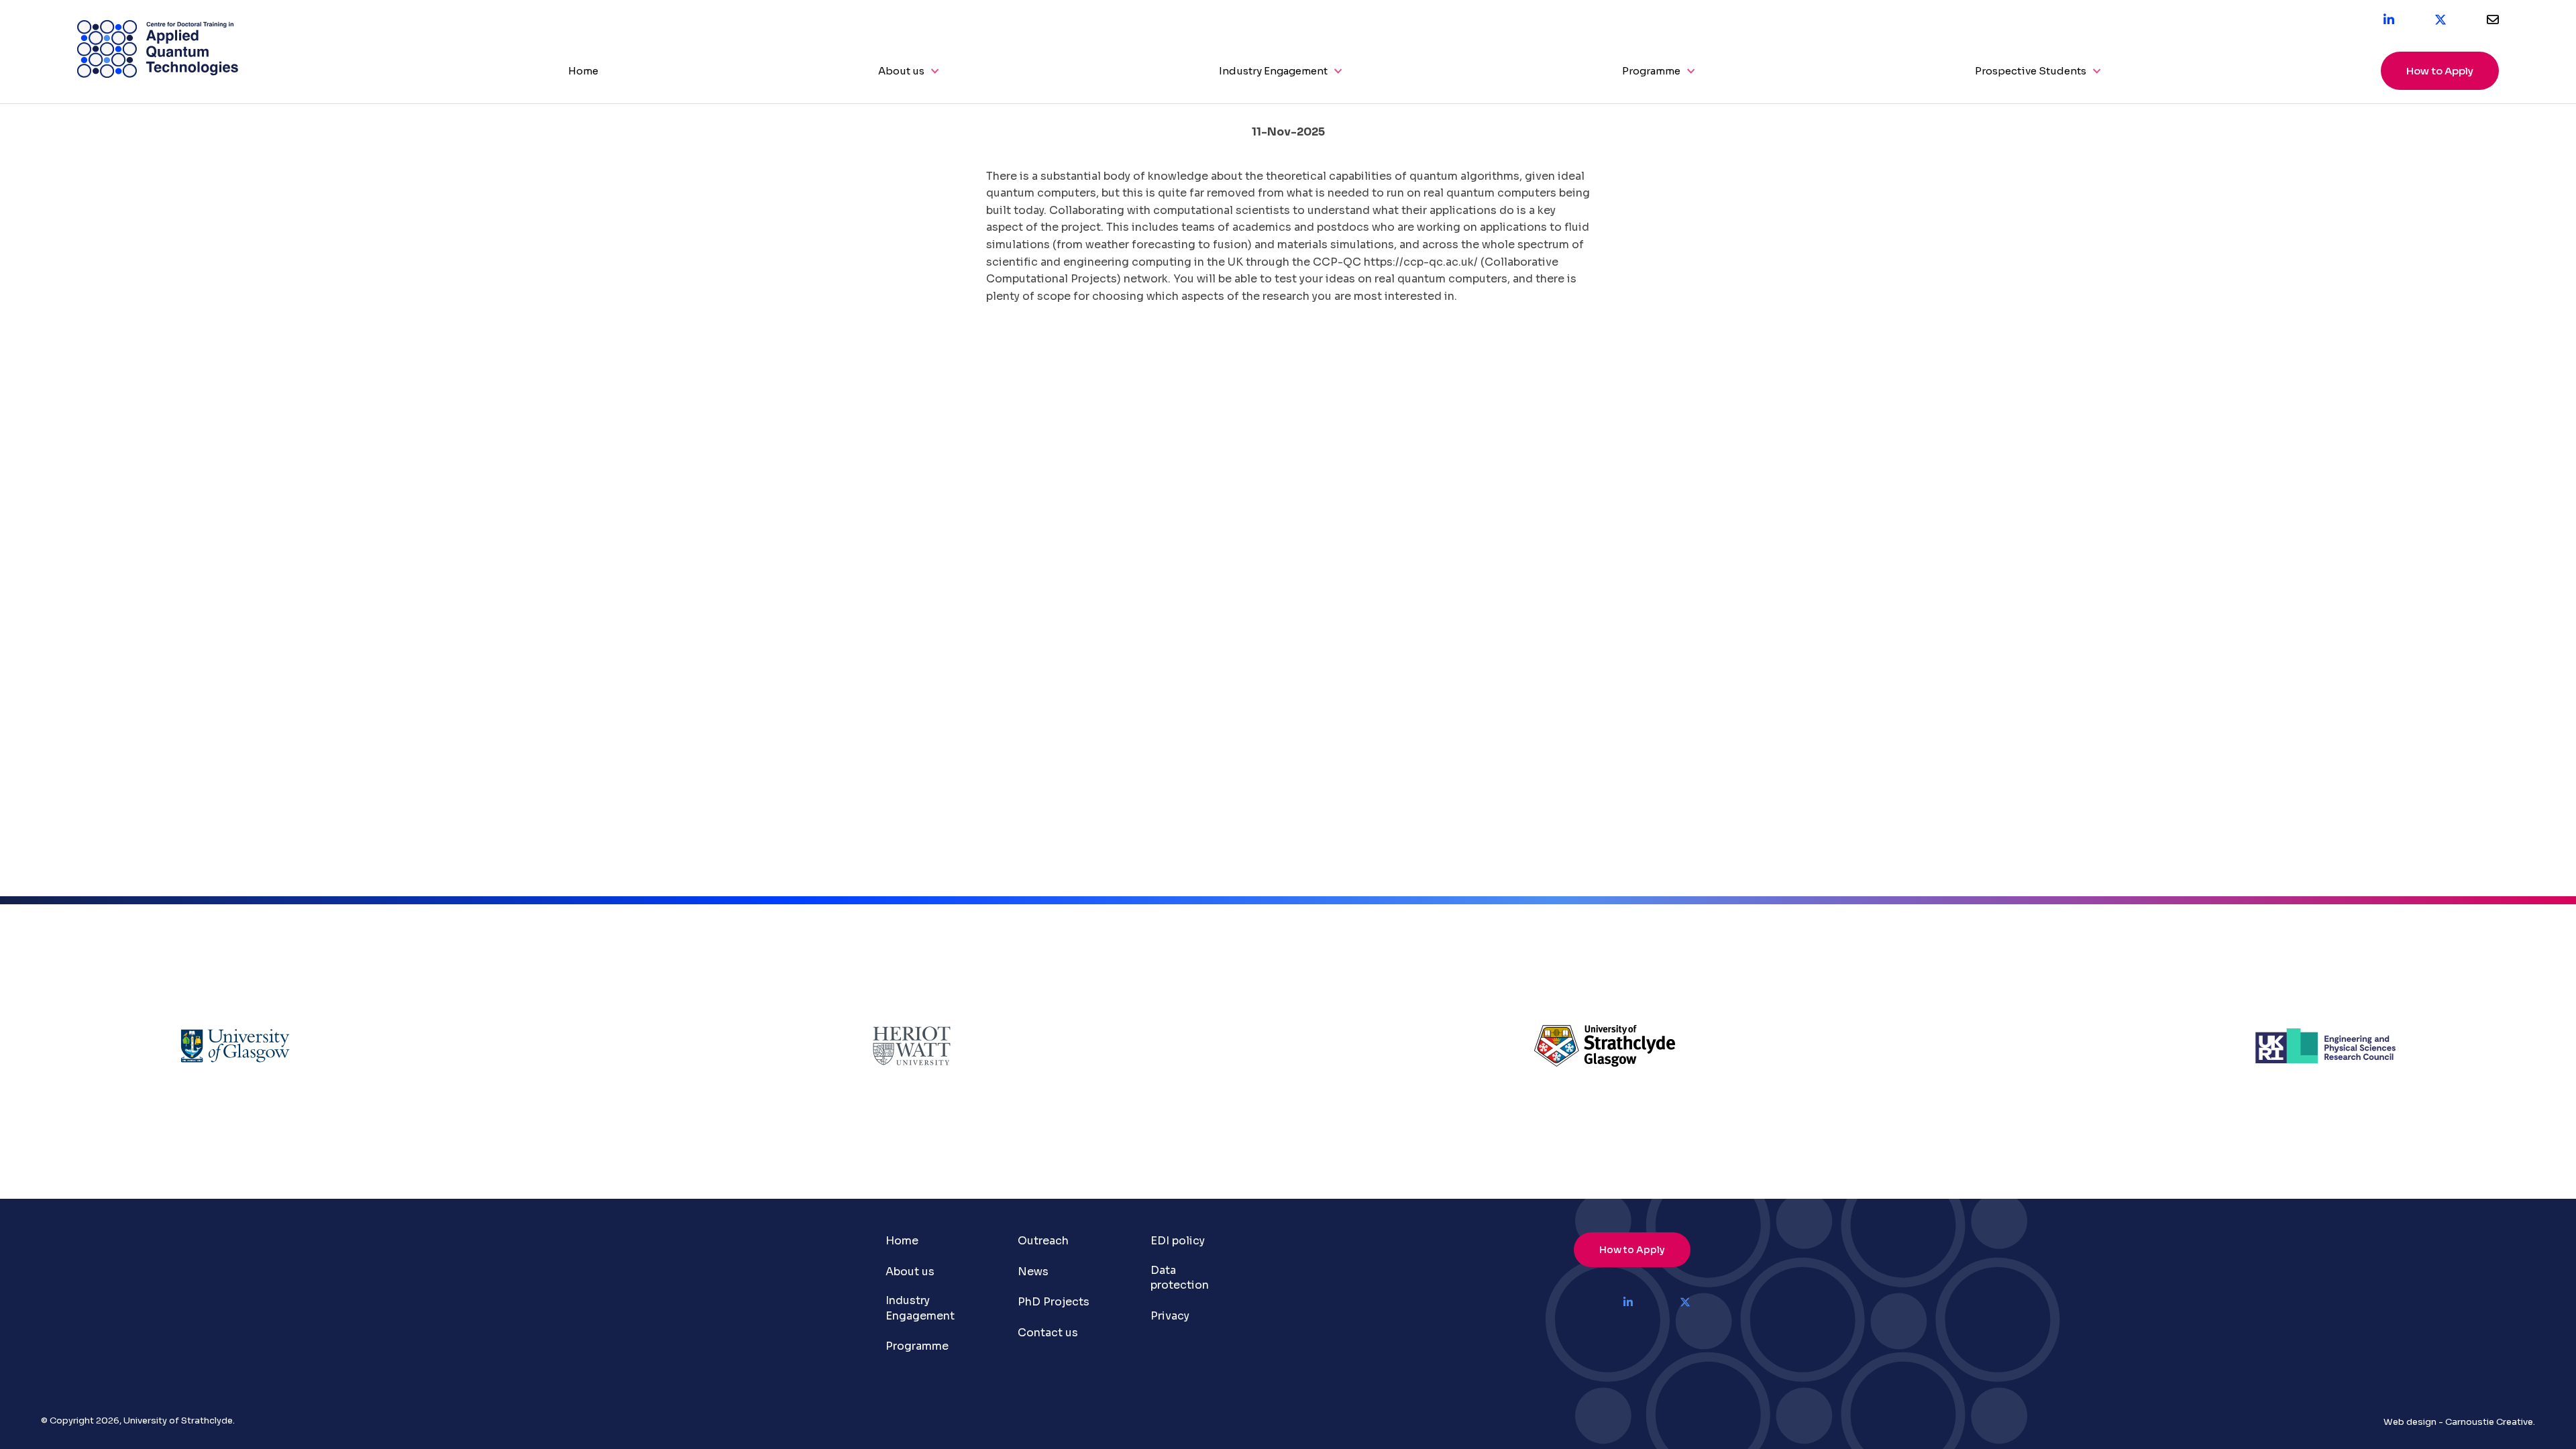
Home (583, 71)
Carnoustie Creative (2489, 1422)
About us (901, 71)
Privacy (1170, 1316)
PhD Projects (1054, 1302)
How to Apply (2440, 71)
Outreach (1043, 1241)
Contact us (1048, 1333)
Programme (1651, 71)
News (1033, 1272)
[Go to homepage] (158, 74)
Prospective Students (2031, 71)
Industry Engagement (1273, 71)
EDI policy (1178, 1241)
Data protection (1180, 1278)
